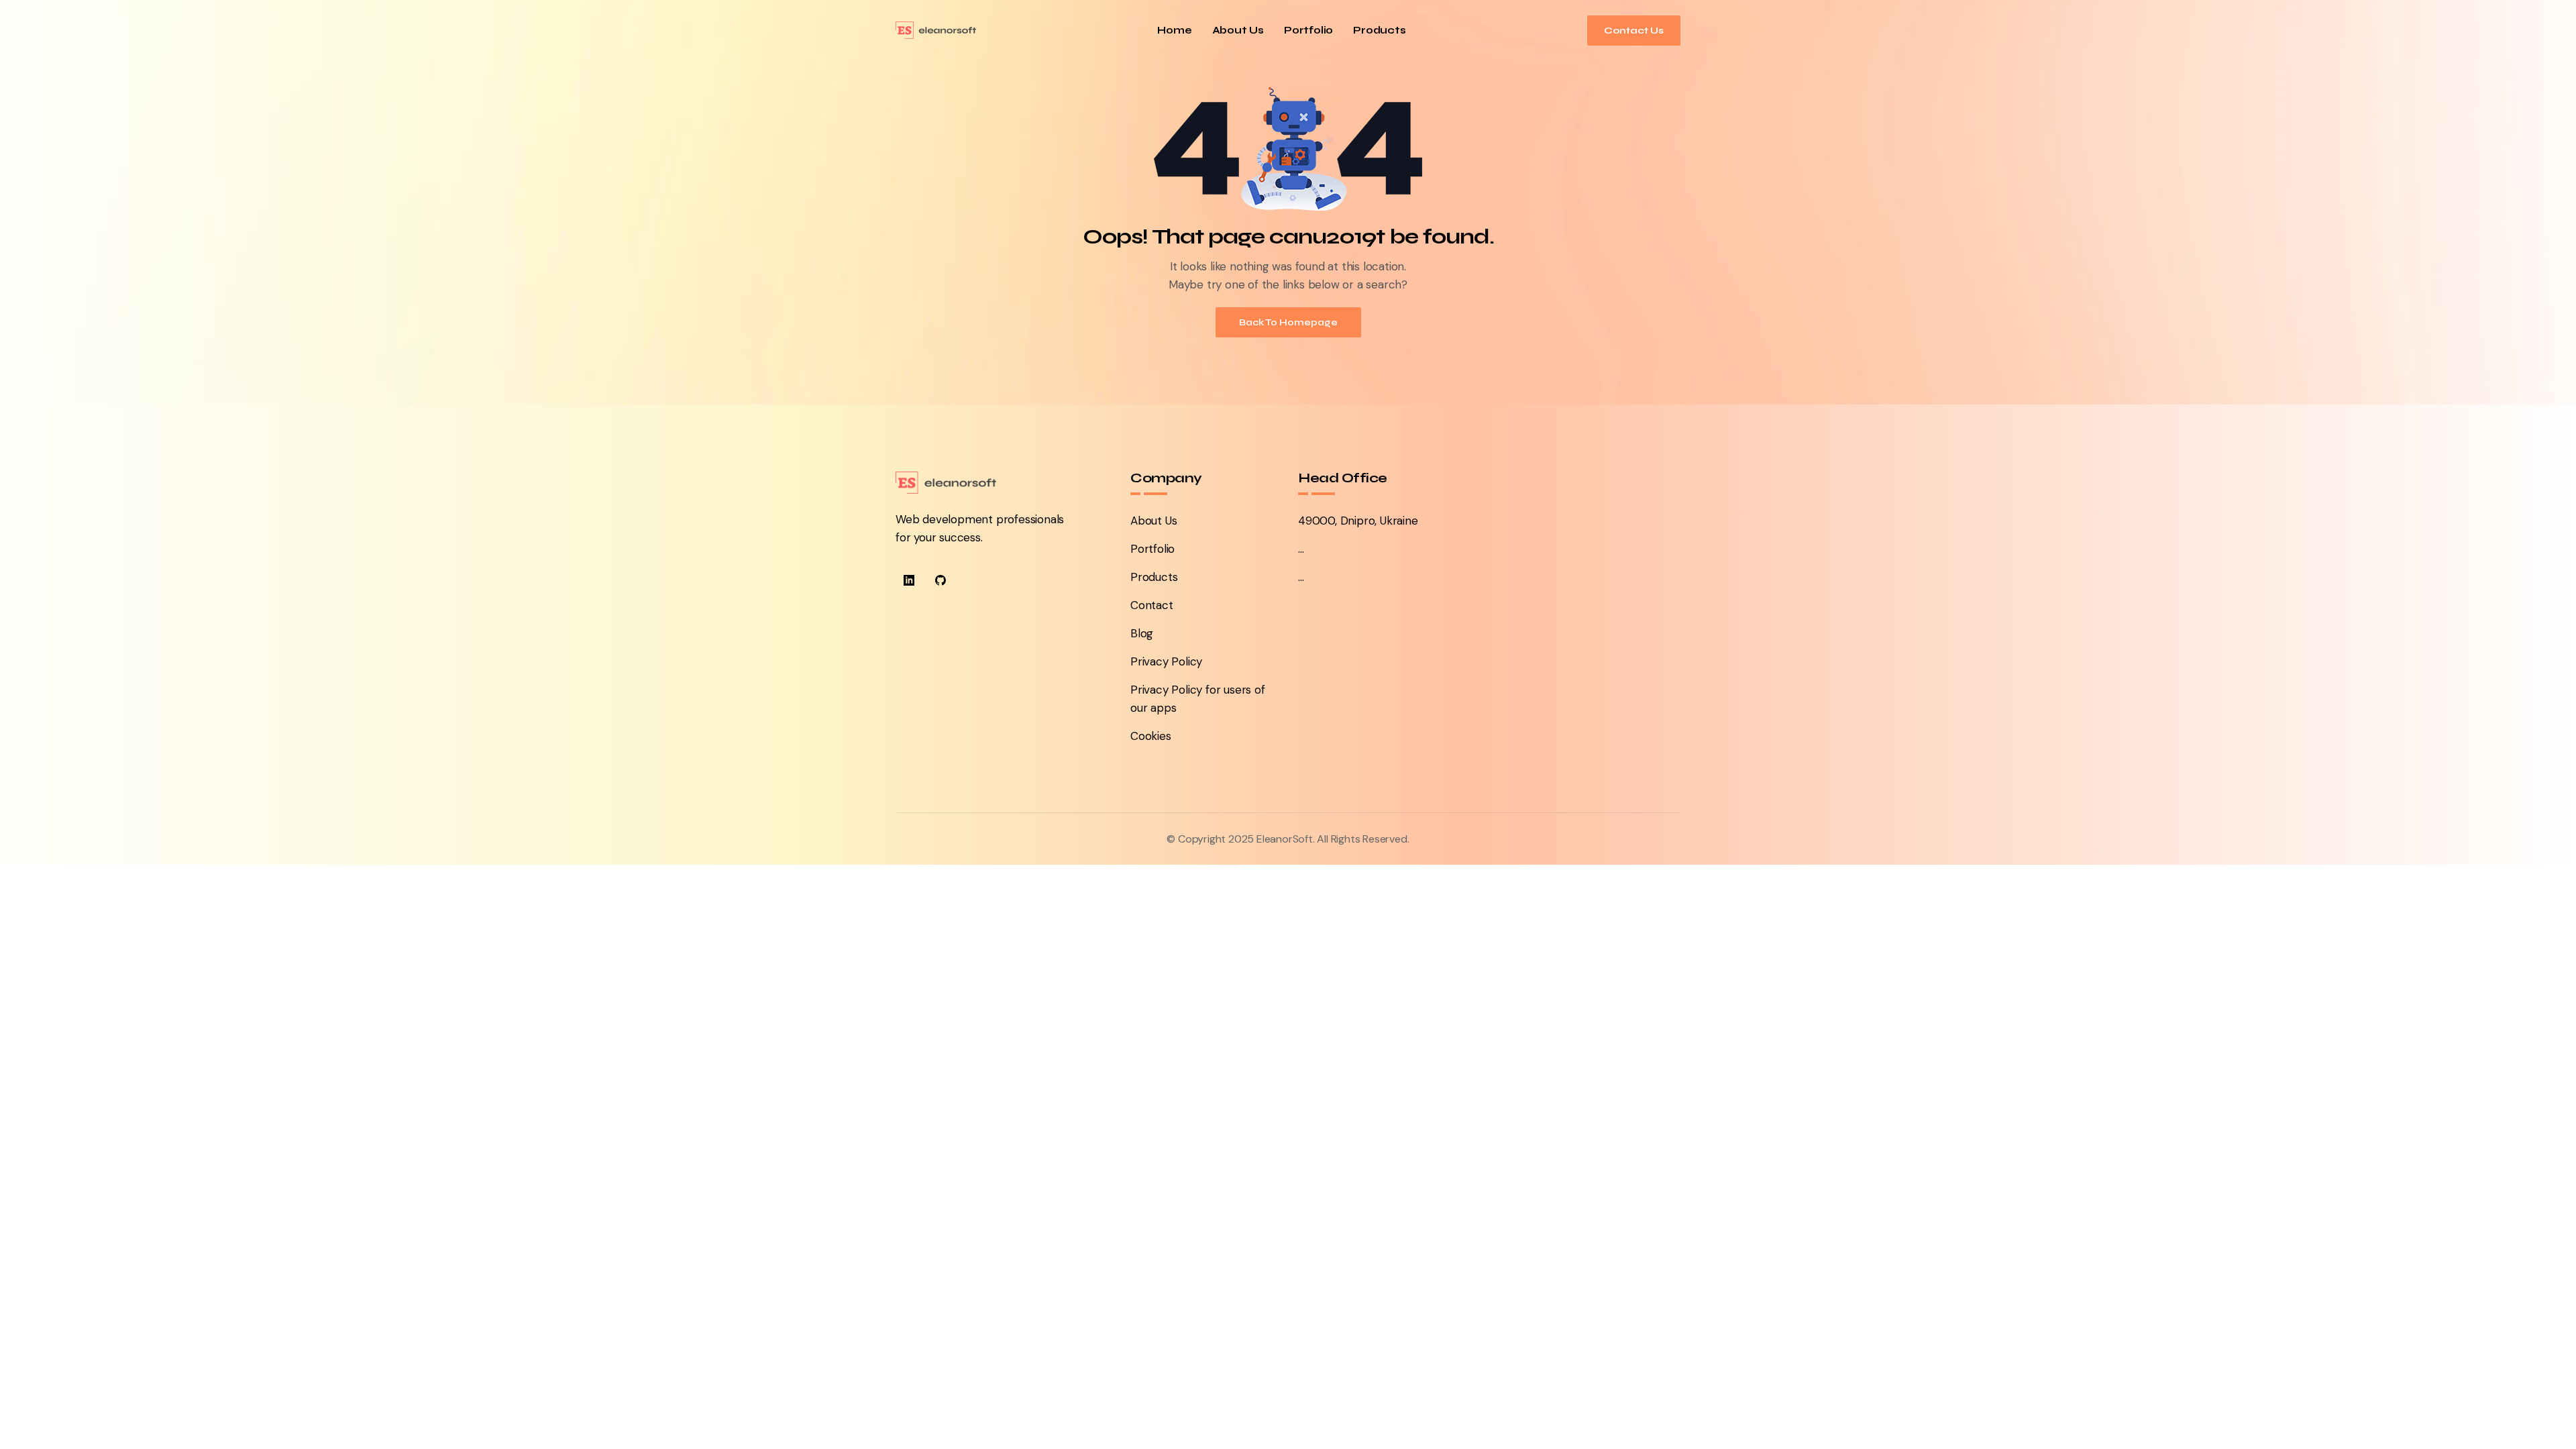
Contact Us (1634, 31)
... (1301, 549)
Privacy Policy (1166, 661)
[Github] (941, 580)
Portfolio (1308, 31)
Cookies (1151, 736)
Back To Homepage (1288, 322)
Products (1379, 31)
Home (1174, 31)
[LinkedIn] (909, 580)
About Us (1238, 31)
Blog (1142, 633)
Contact (1152, 605)
